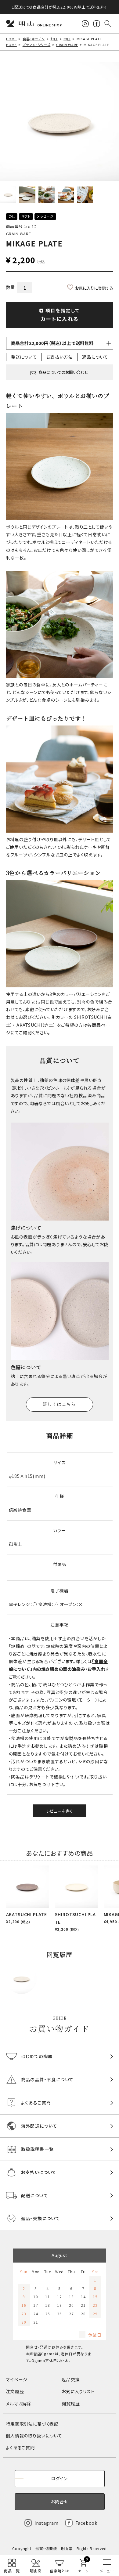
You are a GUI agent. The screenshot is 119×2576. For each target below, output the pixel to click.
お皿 (54, 39)
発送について (24, 357)
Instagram (47, 2523)
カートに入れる (60, 315)
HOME (11, 39)
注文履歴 (15, 2391)
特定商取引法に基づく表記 (32, 2424)
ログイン (60, 2478)
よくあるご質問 (20, 2448)
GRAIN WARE (67, 45)
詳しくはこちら (60, 1404)
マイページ (17, 2379)
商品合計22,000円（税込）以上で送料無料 (52, 343)
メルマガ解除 (19, 2404)
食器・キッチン (34, 39)
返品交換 (71, 2379)
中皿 (67, 39)
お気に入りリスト (78, 2391)
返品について (95, 357)
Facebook (86, 2523)
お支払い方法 (59, 357)
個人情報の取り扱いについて (34, 2436)
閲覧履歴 (71, 2404)
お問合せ (59, 2502)
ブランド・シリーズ (37, 45)
